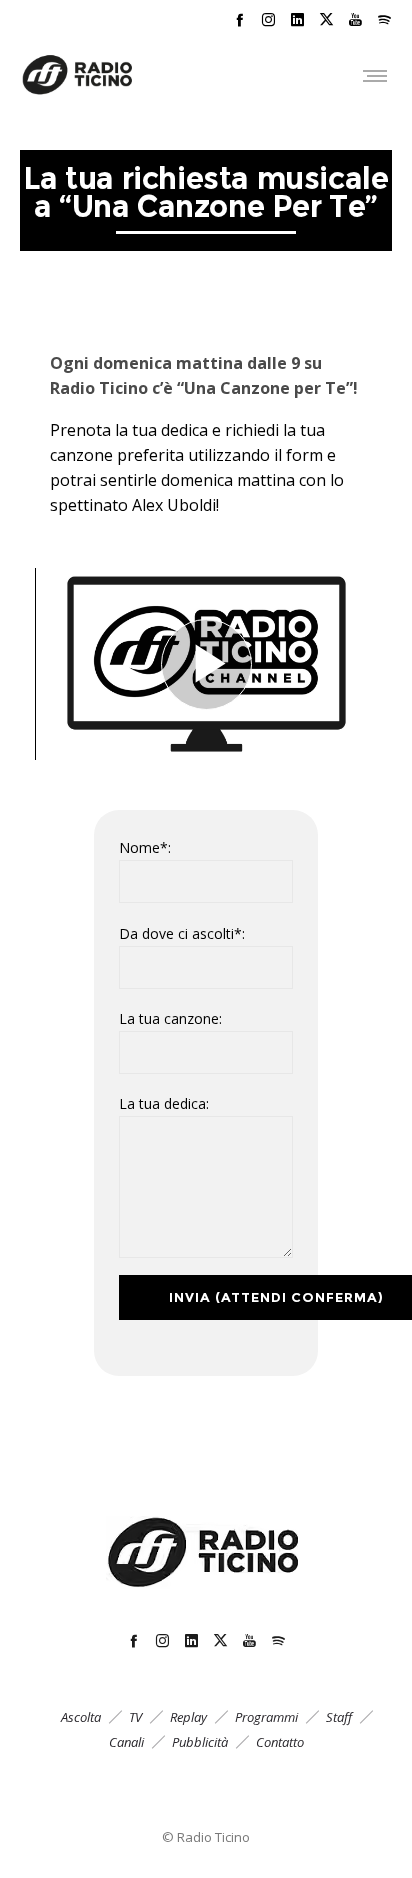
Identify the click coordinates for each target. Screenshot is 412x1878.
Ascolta (81, 1717)
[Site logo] (78, 75)
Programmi (266, 1717)
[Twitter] (326, 19)
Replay (188, 1717)
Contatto (280, 1742)
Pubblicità (200, 1742)
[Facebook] (239, 19)
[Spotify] (384, 19)
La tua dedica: (164, 1103)
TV (135, 1717)
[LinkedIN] (297, 19)
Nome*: (145, 847)
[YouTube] (355, 19)
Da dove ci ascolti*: (182, 933)
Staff (339, 1717)
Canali (126, 1742)
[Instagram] (268, 19)
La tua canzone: (170, 1018)
